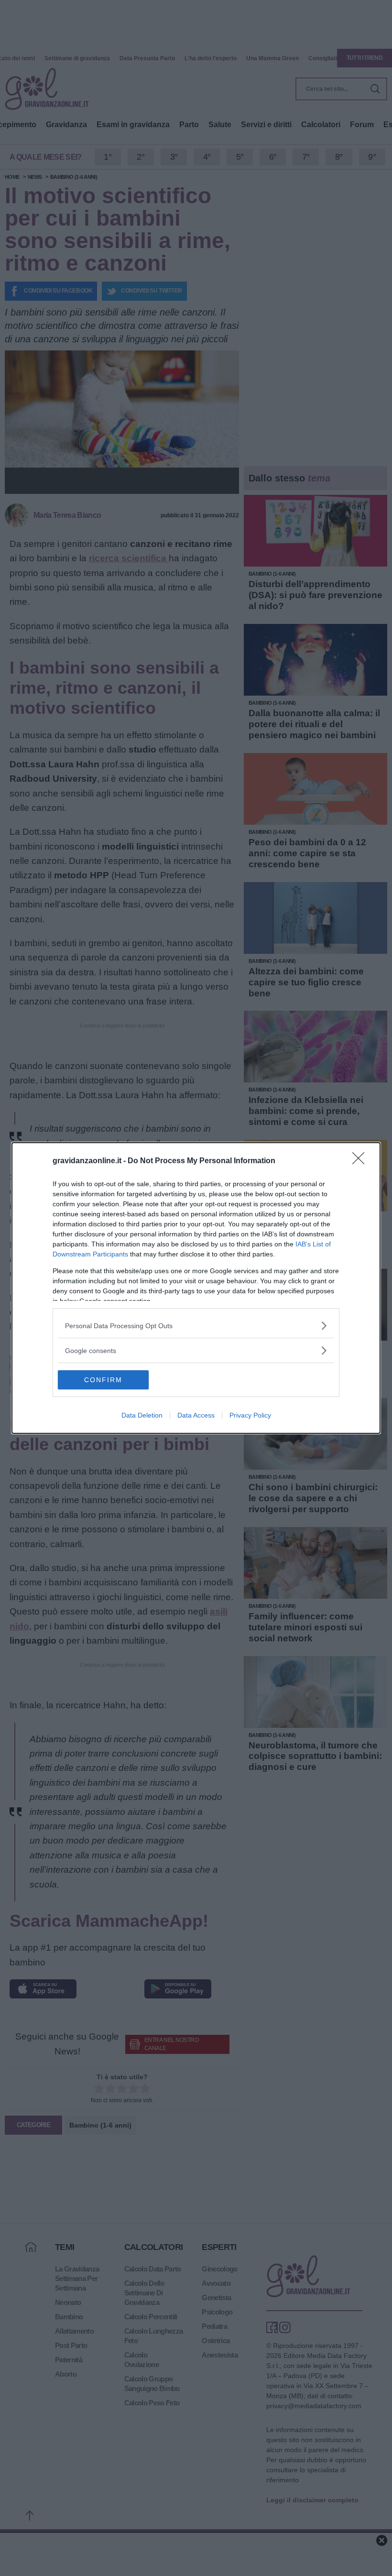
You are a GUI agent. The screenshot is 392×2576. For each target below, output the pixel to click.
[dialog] (196, 1288)
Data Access (196, 1415)
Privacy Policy (250, 1415)
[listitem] (196, 1326)
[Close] (361, 1161)
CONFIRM (103, 1380)
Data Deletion (142, 1415)
